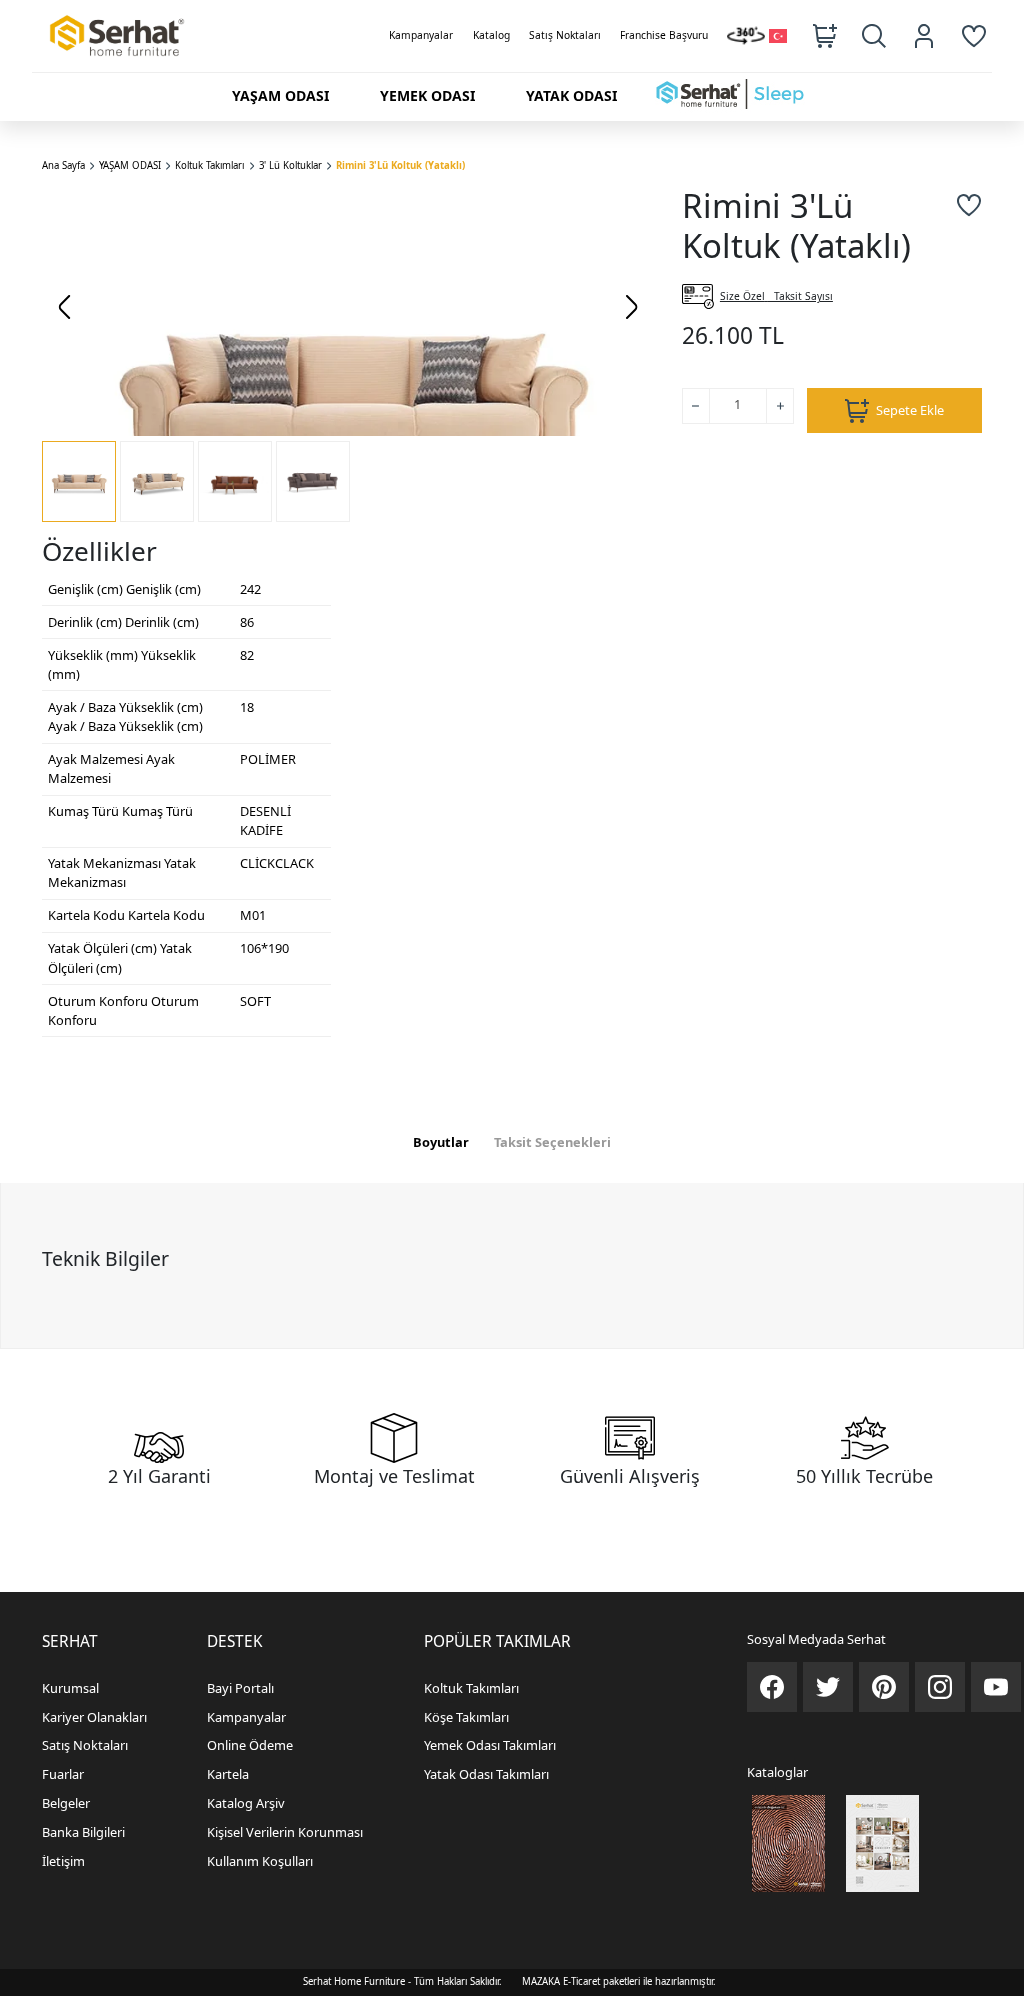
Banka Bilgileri (83, 1832)
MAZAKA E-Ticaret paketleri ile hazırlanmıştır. (619, 1981)
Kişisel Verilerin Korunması (285, 1832)
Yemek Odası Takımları (490, 1745)
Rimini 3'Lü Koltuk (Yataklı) (400, 165)
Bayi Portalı (240, 1688)
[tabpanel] (512, 1265)
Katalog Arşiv (246, 1803)
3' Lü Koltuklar (290, 165)
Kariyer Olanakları (94, 1717)
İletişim (63, 1861)
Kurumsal (70, 1688)
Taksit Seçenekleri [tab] (552, 1142)
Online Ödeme (250, 1745)
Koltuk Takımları (209, 165)
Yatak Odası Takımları (486, 1774)
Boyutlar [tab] (441, 1142)
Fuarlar (63, 1774)
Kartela (228, 1774)
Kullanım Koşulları (260, 1861)
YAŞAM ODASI (130, 165)
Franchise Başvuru (664, 35)
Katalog (491, 35)
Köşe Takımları (466, 1717)
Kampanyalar (421, 35)
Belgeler (66, 1803)
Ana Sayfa (63, 165)
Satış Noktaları (565, 35)
